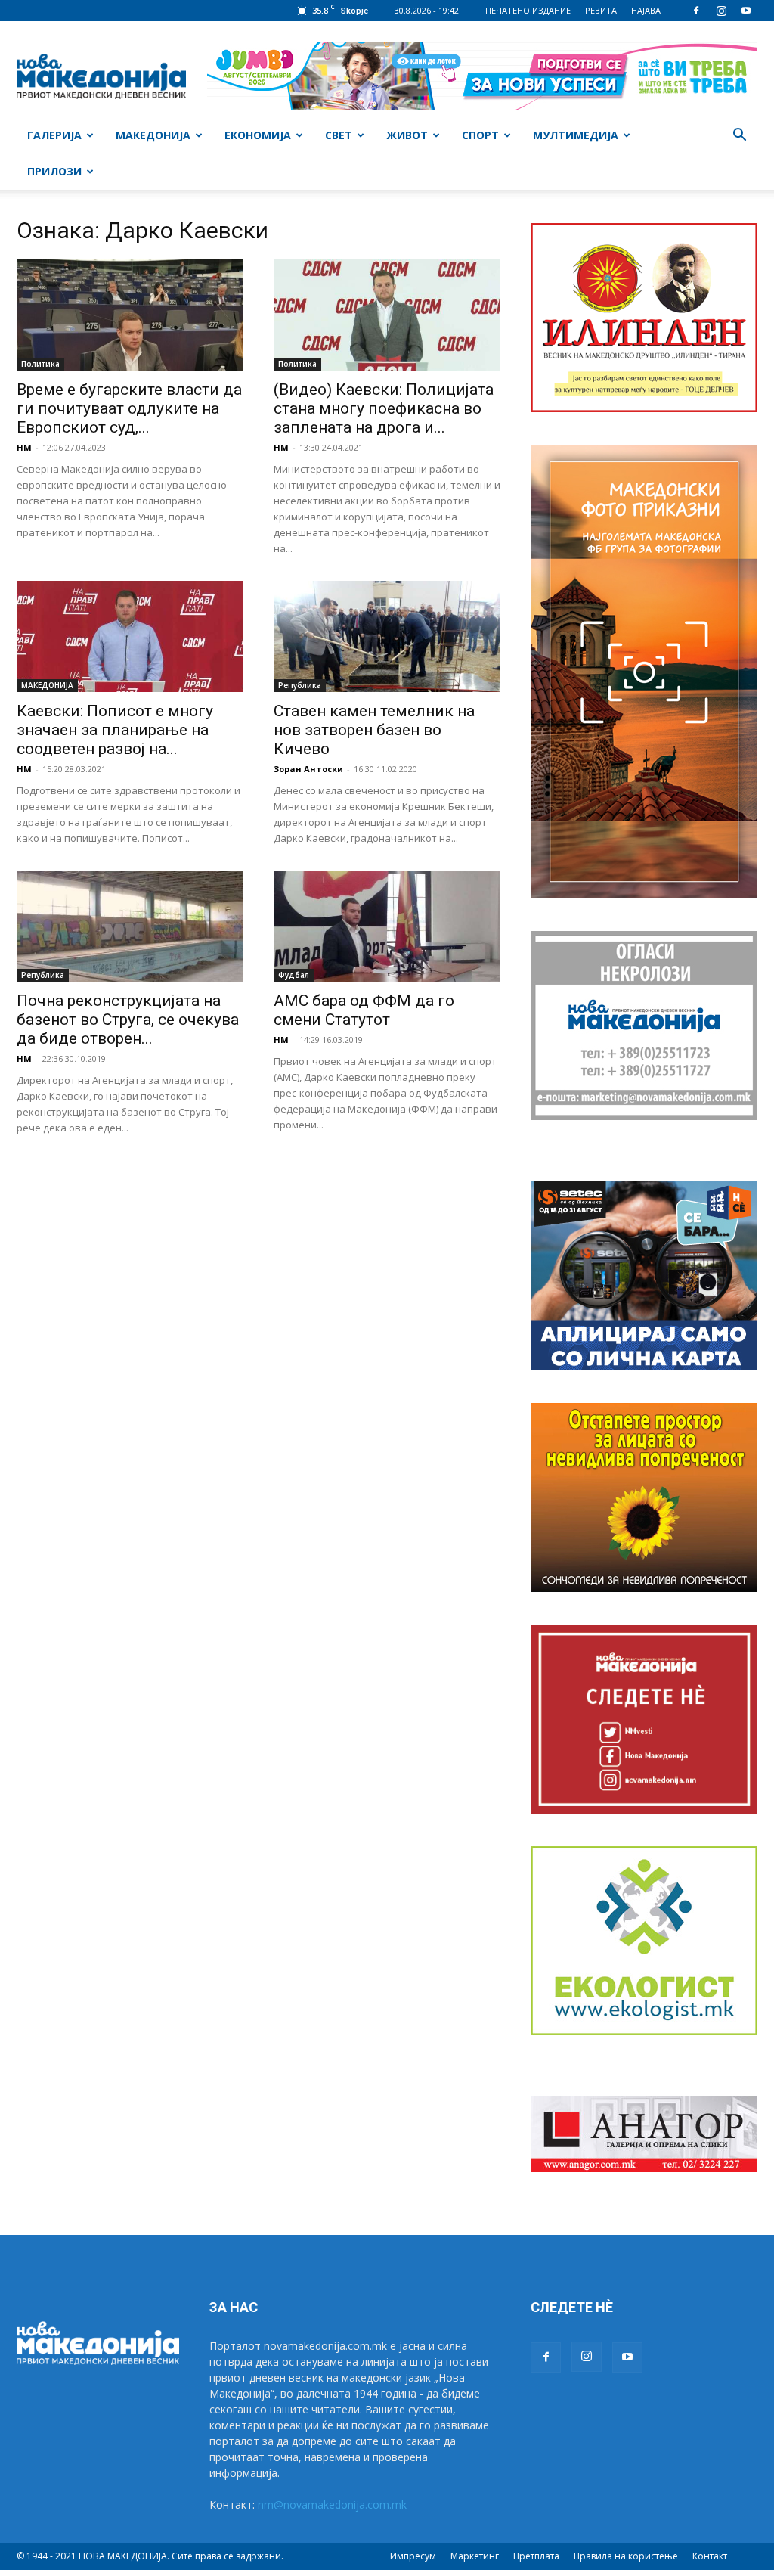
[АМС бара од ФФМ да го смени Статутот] (387, 926)
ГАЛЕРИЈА (54, 135)
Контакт (710, 2556)
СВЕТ (339, 135)
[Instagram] (721, 11)
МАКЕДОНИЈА (153, 135)
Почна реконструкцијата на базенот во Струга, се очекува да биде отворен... (128, 1020)
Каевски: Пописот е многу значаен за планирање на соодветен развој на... (115, 730)
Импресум (413, 2556)
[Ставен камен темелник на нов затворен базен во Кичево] (387, 636)
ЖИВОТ (407, 135)
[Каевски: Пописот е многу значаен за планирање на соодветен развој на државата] (130, 636)
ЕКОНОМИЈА (258, 135)
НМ (24, 447)
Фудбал (294, 975)
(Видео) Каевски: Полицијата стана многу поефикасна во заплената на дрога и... (384, 408)
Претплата (536, 2556)
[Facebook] (696, 11)
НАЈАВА (646, 10)
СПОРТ (480, 135)
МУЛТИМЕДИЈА (576, 135)
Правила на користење (626, 2556)
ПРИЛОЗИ (54, 171)
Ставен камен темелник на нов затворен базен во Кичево (374, 730)
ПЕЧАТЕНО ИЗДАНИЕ (528, 10)
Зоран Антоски (308, 769)
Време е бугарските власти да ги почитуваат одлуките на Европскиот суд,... (129, 408)
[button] (739, 137)
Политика (40, 364)
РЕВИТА (601, 10)
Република (300, 685)
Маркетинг (475, 2556)
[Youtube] (746, 11)
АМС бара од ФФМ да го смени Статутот (364, 1010)
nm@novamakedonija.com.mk (332, 2505)
